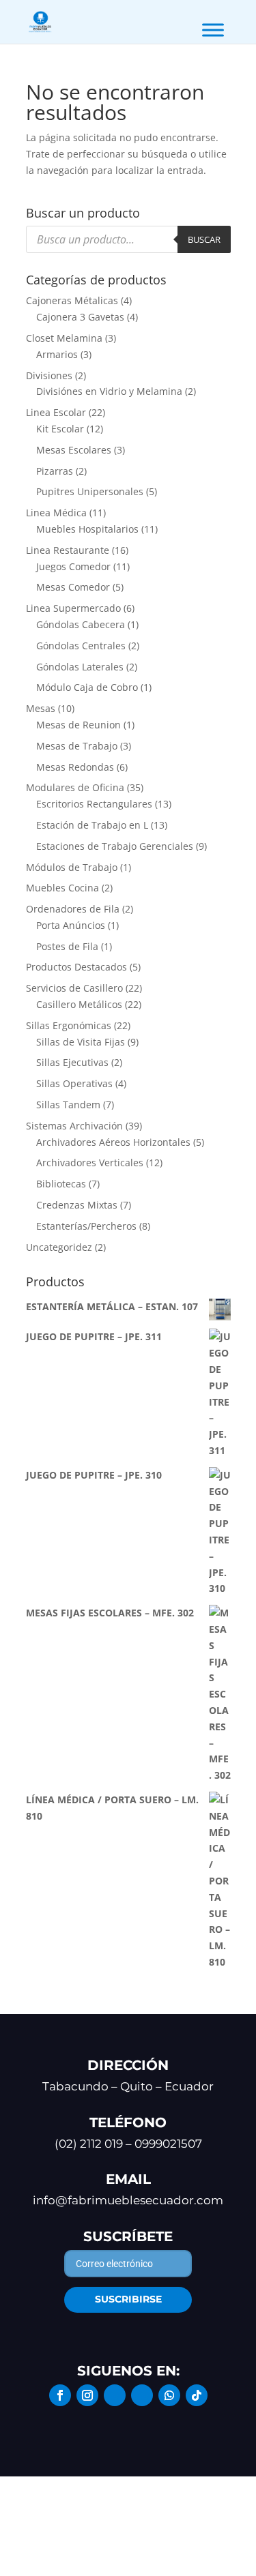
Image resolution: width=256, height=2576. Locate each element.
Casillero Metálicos (79, 1004)
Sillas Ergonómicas (69, 1025)
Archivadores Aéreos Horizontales (113, 1142)
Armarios (57, 354)
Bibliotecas (61, 1184)
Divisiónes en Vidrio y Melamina (109, 391)
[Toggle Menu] (213, 30)
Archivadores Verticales (90, 1163)
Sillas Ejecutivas (72, 1062)
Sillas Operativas (74, 1083)
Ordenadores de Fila (73, 909)
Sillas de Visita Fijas (81, 1042)
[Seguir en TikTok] (197, 2395)
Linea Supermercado (73, 608)
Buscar (204, 239)
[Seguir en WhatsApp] (169, 2395)
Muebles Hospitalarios (87, 529)
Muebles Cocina (62, 888)
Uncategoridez (59, 1247)
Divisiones (49, 375)
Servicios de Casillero (74, 988)
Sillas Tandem (68, 1105)
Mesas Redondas (75, 767)
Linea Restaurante (68, 550)
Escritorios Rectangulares (94, 804)
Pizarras (55, 471)
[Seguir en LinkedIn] (115, 2395)
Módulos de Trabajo (72, 867)
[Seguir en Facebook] (60, 2395)
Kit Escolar (60, 429)
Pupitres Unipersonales (90, 491)
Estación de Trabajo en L (92, 825)
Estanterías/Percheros (86, 1226)
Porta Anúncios (71, 925)
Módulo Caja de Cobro (87, 687)
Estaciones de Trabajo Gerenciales (115, 846)
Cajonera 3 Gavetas (80, 317)
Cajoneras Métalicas (72, 300)
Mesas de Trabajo (77, 746)
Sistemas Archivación (74, 1126)
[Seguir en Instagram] (87, 2395)
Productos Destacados (76, 967)
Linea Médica (56, 513)
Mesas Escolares (74, 450)
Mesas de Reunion (79, 725)
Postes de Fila (67, 946)
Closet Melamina (64, 338)
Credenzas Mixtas (77, 1205)
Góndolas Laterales (80, 667)
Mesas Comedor (73, 587)
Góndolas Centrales (81, 646)
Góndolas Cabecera (81, 624)
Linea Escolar (56, 412)
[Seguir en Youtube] (142, 2395)
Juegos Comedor (73, 566)
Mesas (41, 708)
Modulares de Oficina (75, 787)
